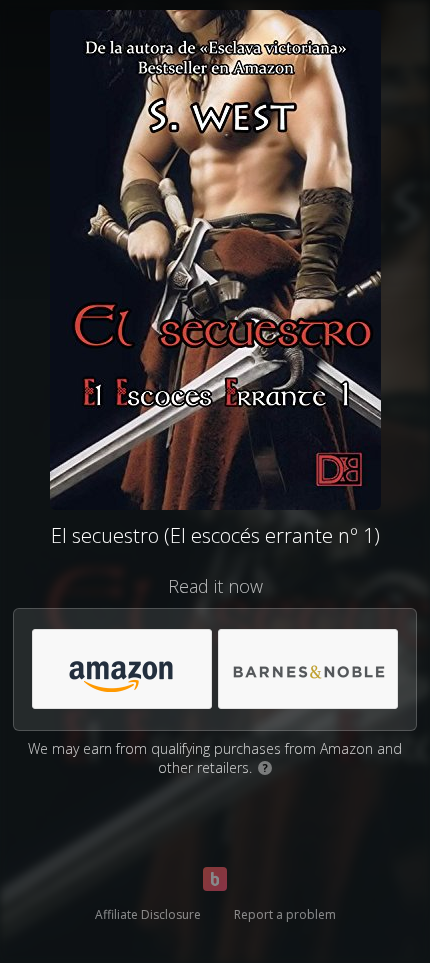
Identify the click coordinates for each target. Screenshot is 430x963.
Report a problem (285, 914)
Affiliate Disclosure (148, 914)
